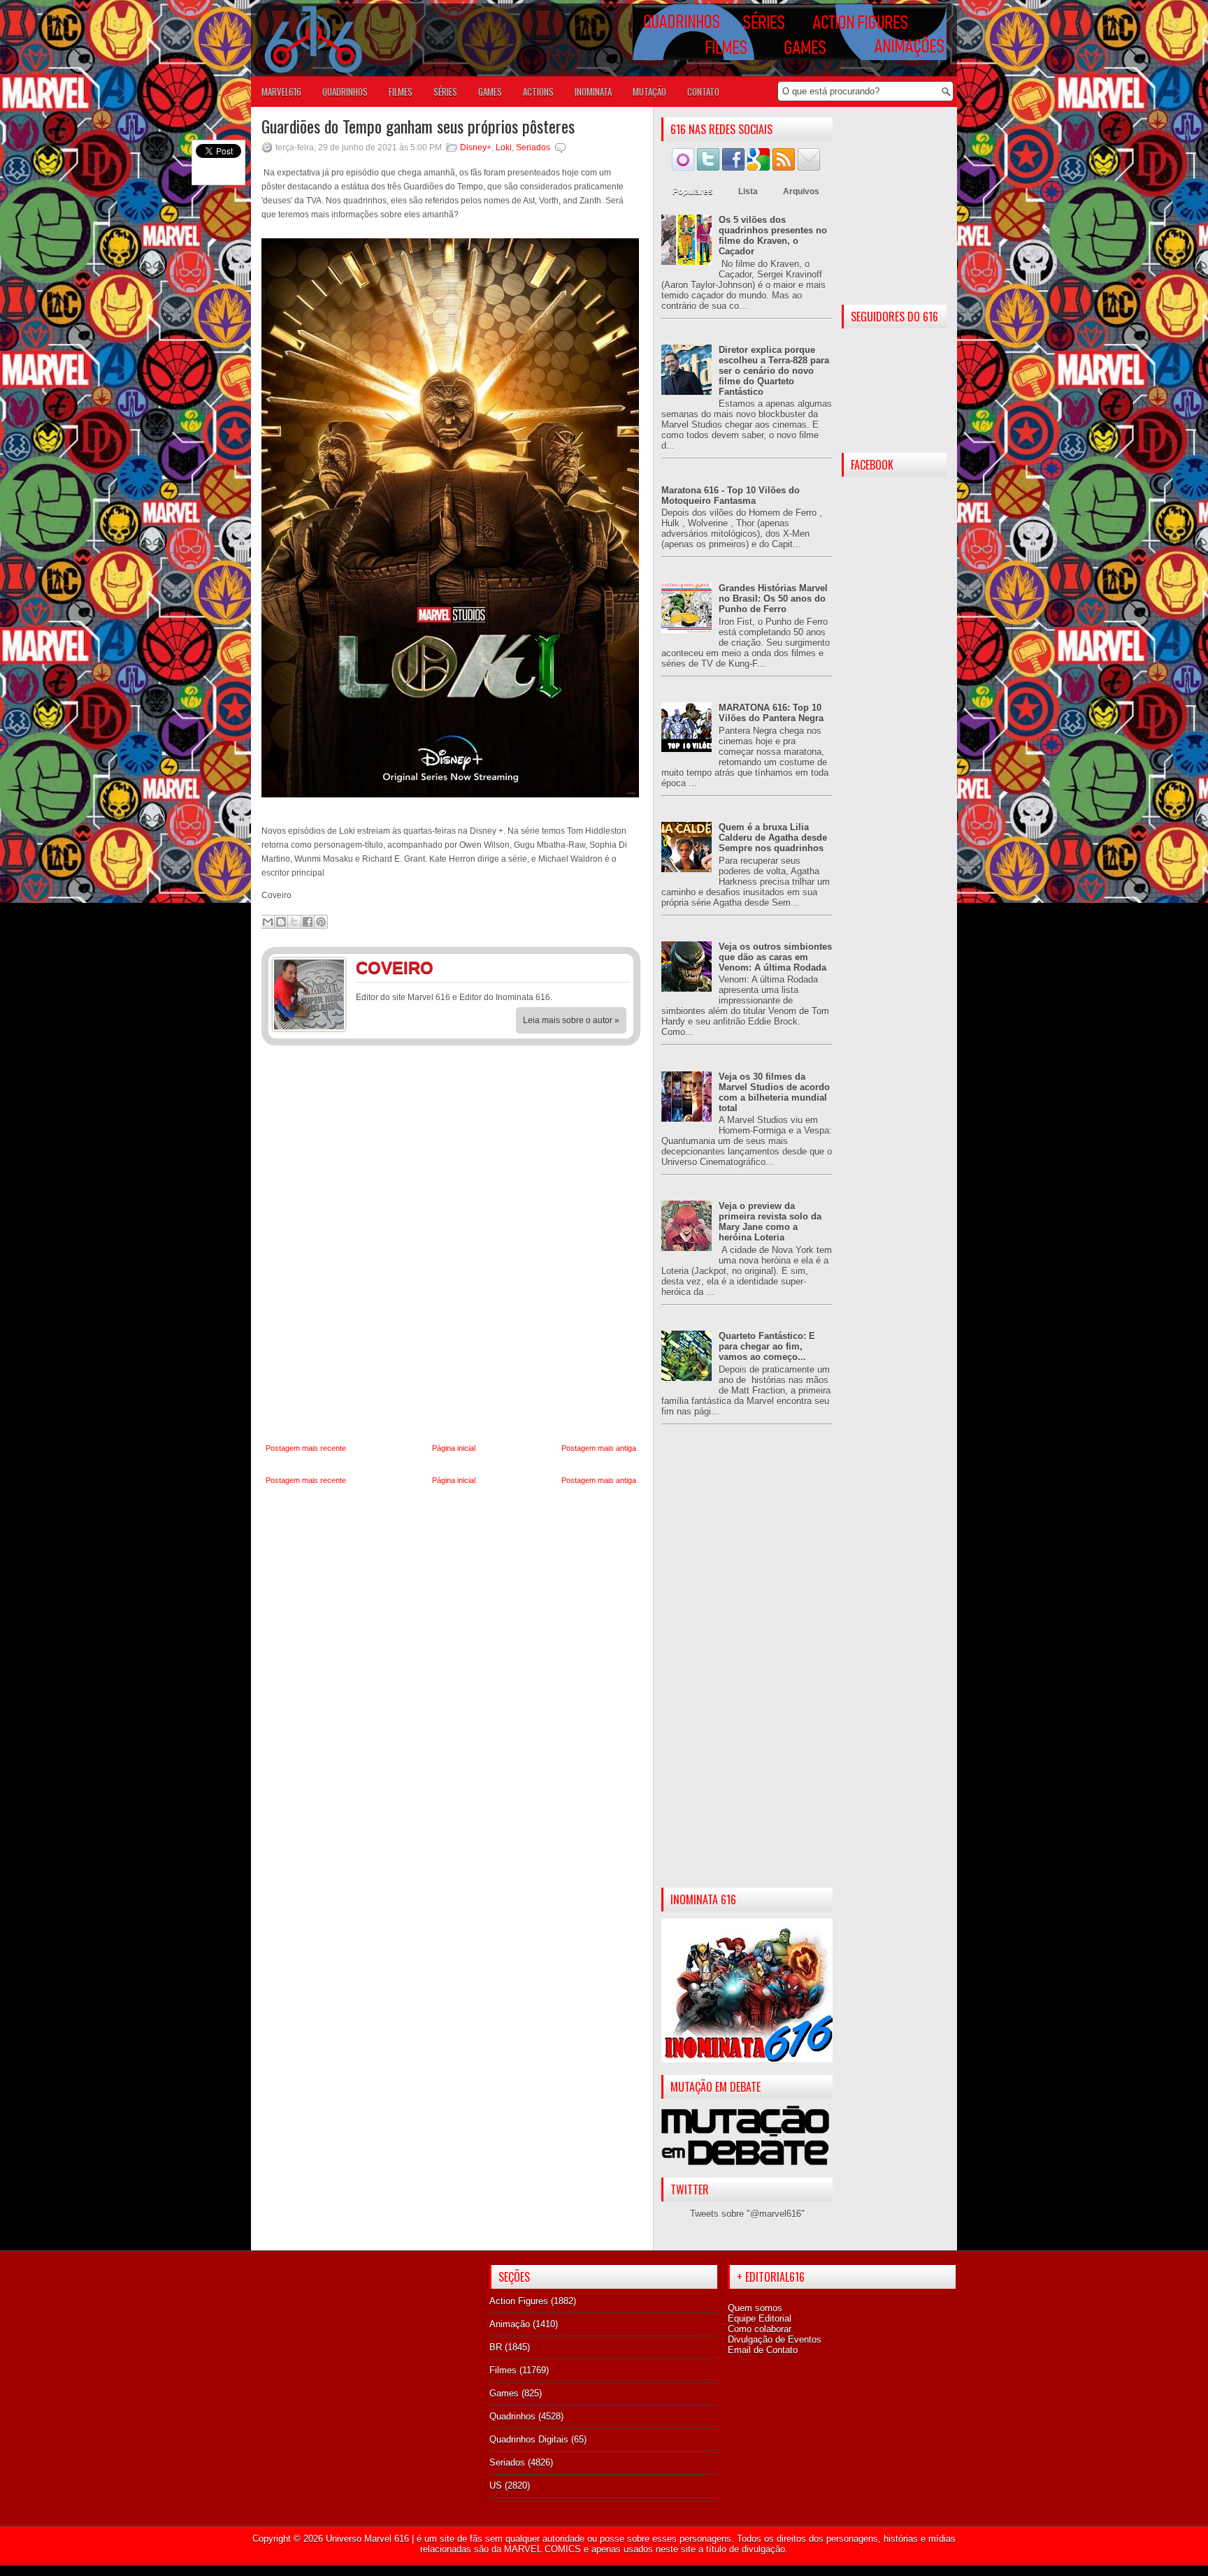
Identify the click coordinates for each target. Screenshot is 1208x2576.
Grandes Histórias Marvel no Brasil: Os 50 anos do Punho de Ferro (773, 599)
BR (496, 2347)
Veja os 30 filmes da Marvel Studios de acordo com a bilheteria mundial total (774, 1092)
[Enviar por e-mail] (268, 922)
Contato (703, 92)
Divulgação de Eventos (775, 2339)
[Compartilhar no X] (294, 922)
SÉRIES (445, 92)
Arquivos (801, 191)
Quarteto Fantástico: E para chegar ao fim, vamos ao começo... (767, 1346)
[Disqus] (451, 1245)
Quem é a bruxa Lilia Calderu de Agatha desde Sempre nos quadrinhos (773, 838)
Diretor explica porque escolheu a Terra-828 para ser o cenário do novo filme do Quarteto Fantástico (774, 371)
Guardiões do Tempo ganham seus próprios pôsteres (418, 126)
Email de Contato (763, 2350)
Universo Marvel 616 (367, 2539)
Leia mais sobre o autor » (571, 1020)
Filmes (503, 2370)
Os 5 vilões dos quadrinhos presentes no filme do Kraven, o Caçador (773, 236)
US (496, 2485)
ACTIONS (538, 92)
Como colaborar (760, 2329)
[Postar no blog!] (281, 922)
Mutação (649, 92)
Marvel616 (281, 92)
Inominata (593, 92)
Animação (510, 2324)
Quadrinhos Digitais (529, 2439)
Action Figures (519, 2301)
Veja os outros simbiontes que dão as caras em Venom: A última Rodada (775, 957)
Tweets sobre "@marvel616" (747, 2214)
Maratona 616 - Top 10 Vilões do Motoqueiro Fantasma (731, 495)
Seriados (533, 147)
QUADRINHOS (345, 92)
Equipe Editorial (760, 2318)
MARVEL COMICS (542, 2549)
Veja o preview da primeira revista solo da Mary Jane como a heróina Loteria (770, 1222)
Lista (748, 191)
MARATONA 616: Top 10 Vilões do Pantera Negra (771, 713)
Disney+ (476, 147)
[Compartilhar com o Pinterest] (321, 922)
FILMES (401, 92)
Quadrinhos (512, 2416)
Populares (693, 191)
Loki (504, 147)
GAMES (490, 92)
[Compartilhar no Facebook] (308, 922)
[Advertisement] (747, 1667)
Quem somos (755, 2308)
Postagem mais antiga (599, 1448)
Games (504, 2393)
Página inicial (454, 1448)
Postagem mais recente (306, 1448)
